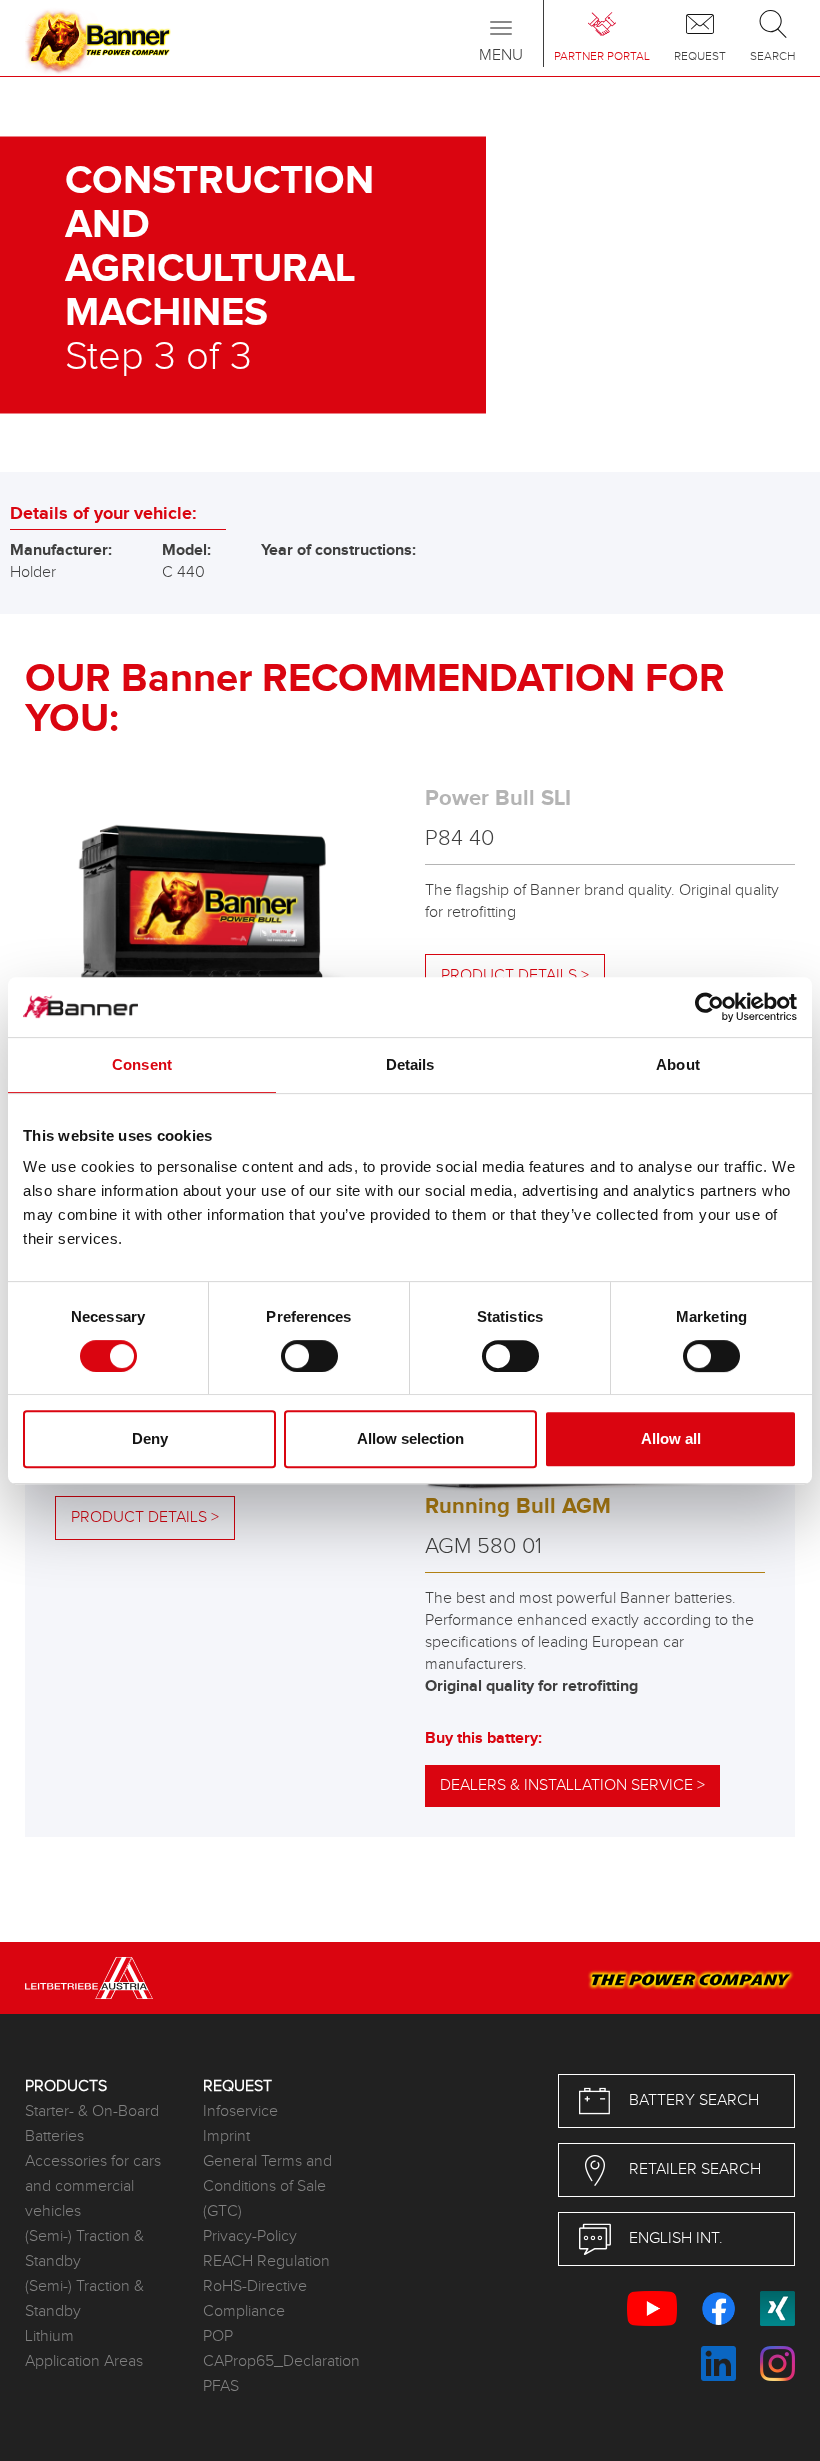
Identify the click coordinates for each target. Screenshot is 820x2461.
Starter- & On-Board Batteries (92, 2124)
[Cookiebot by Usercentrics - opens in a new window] (709, 1007)
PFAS (221, 2386)
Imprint (226, 2136)
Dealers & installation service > (572, 1785)
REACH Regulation (266, 2261)
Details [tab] (410, 1064)
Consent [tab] (142, 1064)
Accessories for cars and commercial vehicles (93, 2186)
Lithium (49, 2336)
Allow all (671, 1438)
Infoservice (240, 2111)
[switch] (309, 1356)
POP (218, 2336)
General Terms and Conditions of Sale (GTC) (267, 2186)
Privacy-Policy (250, 2236)
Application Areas (84, 2361)
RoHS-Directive (255, 2286)
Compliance (244, 2311)
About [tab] (678, 1064)
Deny (150, 1438)
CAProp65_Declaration (277, 2361)
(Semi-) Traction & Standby (84, 2249)
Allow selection (410, 1438)
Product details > (145, 1517)
